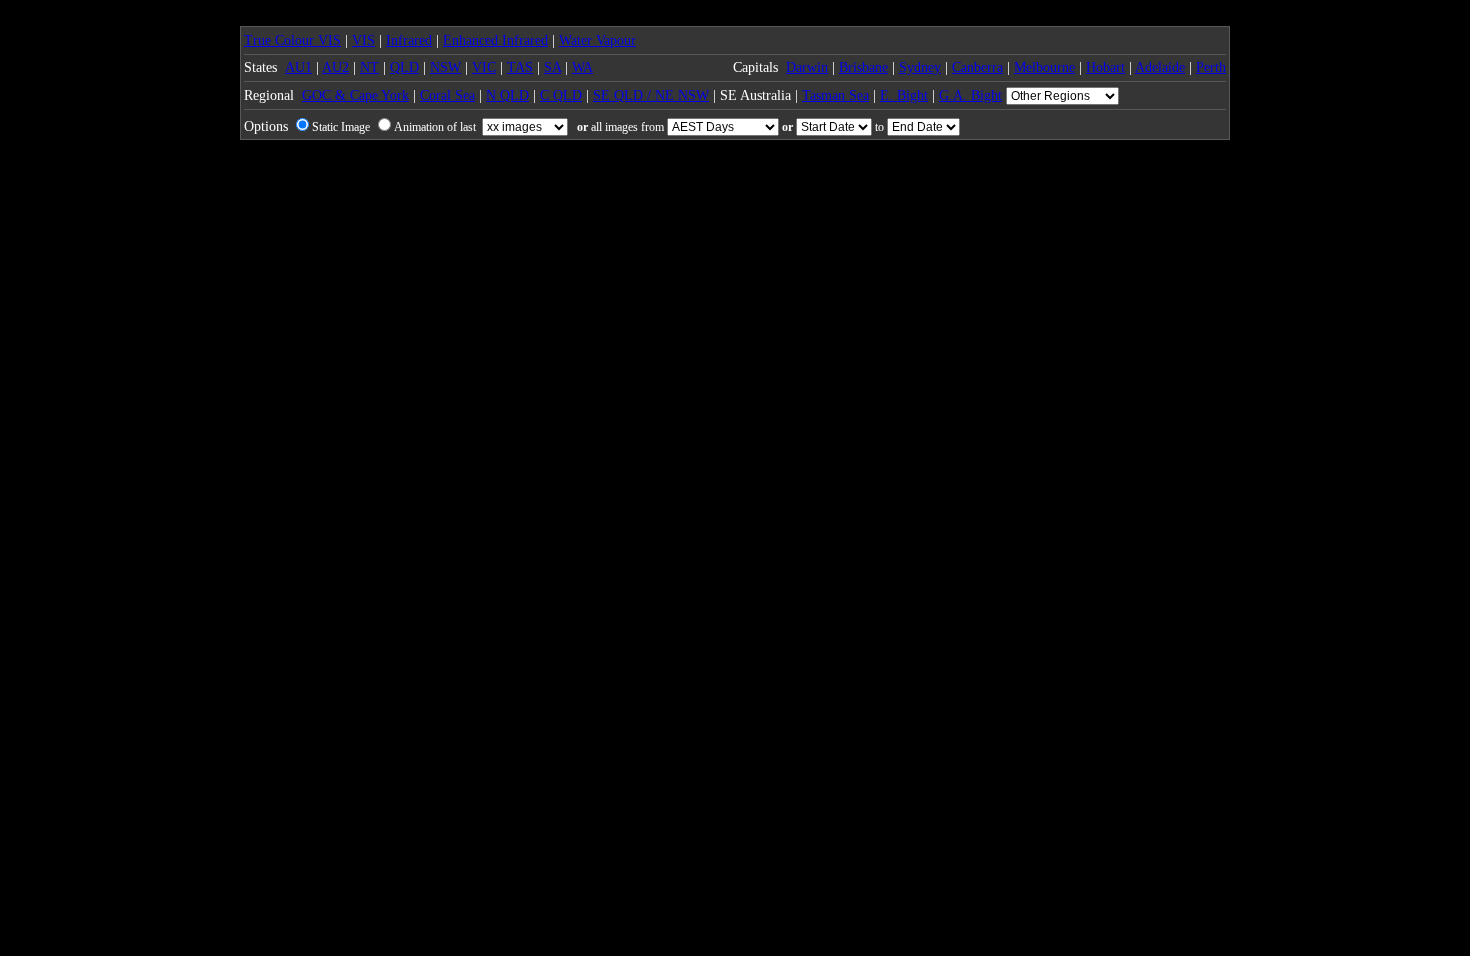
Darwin (807, 67)
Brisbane (863, 67)
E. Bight (904, 95)
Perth (1211, 67)
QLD (404, 67)
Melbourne (1044, 67)
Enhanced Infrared (495, 40)
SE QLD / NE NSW (651, 95)
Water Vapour (597, 40)
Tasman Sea (835, 95)
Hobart (1105, 67)
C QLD (561, 95)
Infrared (409, 40)
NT (369, 67)
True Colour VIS (292, 40)
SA (552, 67)
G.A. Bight (970, 95)
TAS (520, 67)
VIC (484, 67)
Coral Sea (447, 95)
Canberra (977, 67)
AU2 (335, 67)
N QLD (507, 95)
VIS (363, 40)
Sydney (920, 67)
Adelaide (1160, 67)
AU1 (298, 67)
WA (582, 67)
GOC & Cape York (355, 95)
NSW (445, 67)
